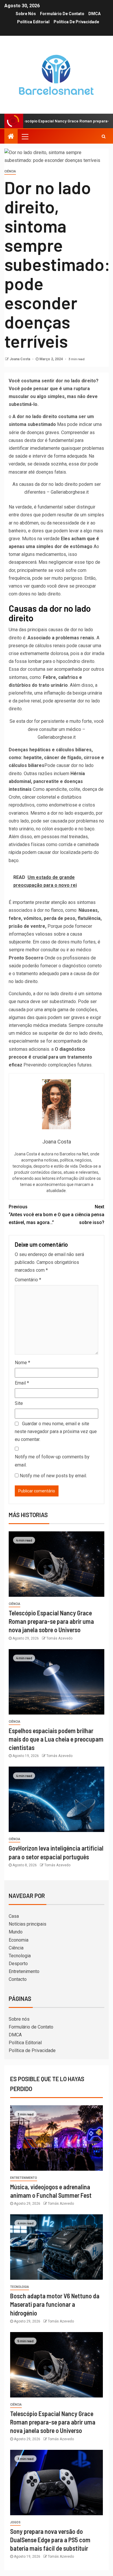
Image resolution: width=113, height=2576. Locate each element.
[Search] (104, 136)
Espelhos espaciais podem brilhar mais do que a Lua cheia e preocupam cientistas (56, 1739)
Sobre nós (26, 14)
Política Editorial (33, 22)
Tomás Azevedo (59, 1638)
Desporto (18, 1964)
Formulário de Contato (62, 14)
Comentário (28, 1280)
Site (19, 1403)
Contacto (18, 1979)
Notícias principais (28, 1924)
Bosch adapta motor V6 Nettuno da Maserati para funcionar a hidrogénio (55, 2304)
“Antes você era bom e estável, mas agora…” (33, 1215)
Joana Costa (20, 359)
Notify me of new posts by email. (53, 1476)
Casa (14, 1916)
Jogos (15, 2522)
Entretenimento (24, 1971)
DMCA (94, 14)
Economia (19, 1940)
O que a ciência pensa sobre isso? (81, 1215)
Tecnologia (20, 1956)
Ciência (10, 171)
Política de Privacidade (76, 22)
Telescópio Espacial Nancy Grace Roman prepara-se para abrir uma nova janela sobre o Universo (51, 1621)
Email (22, 1383)
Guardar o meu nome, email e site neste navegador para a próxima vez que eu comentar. (56, 1431)
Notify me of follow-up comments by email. (52, 1461)
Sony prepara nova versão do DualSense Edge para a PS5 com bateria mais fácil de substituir (50, 2540)
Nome (22, 1363)
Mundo (16, 1932)
